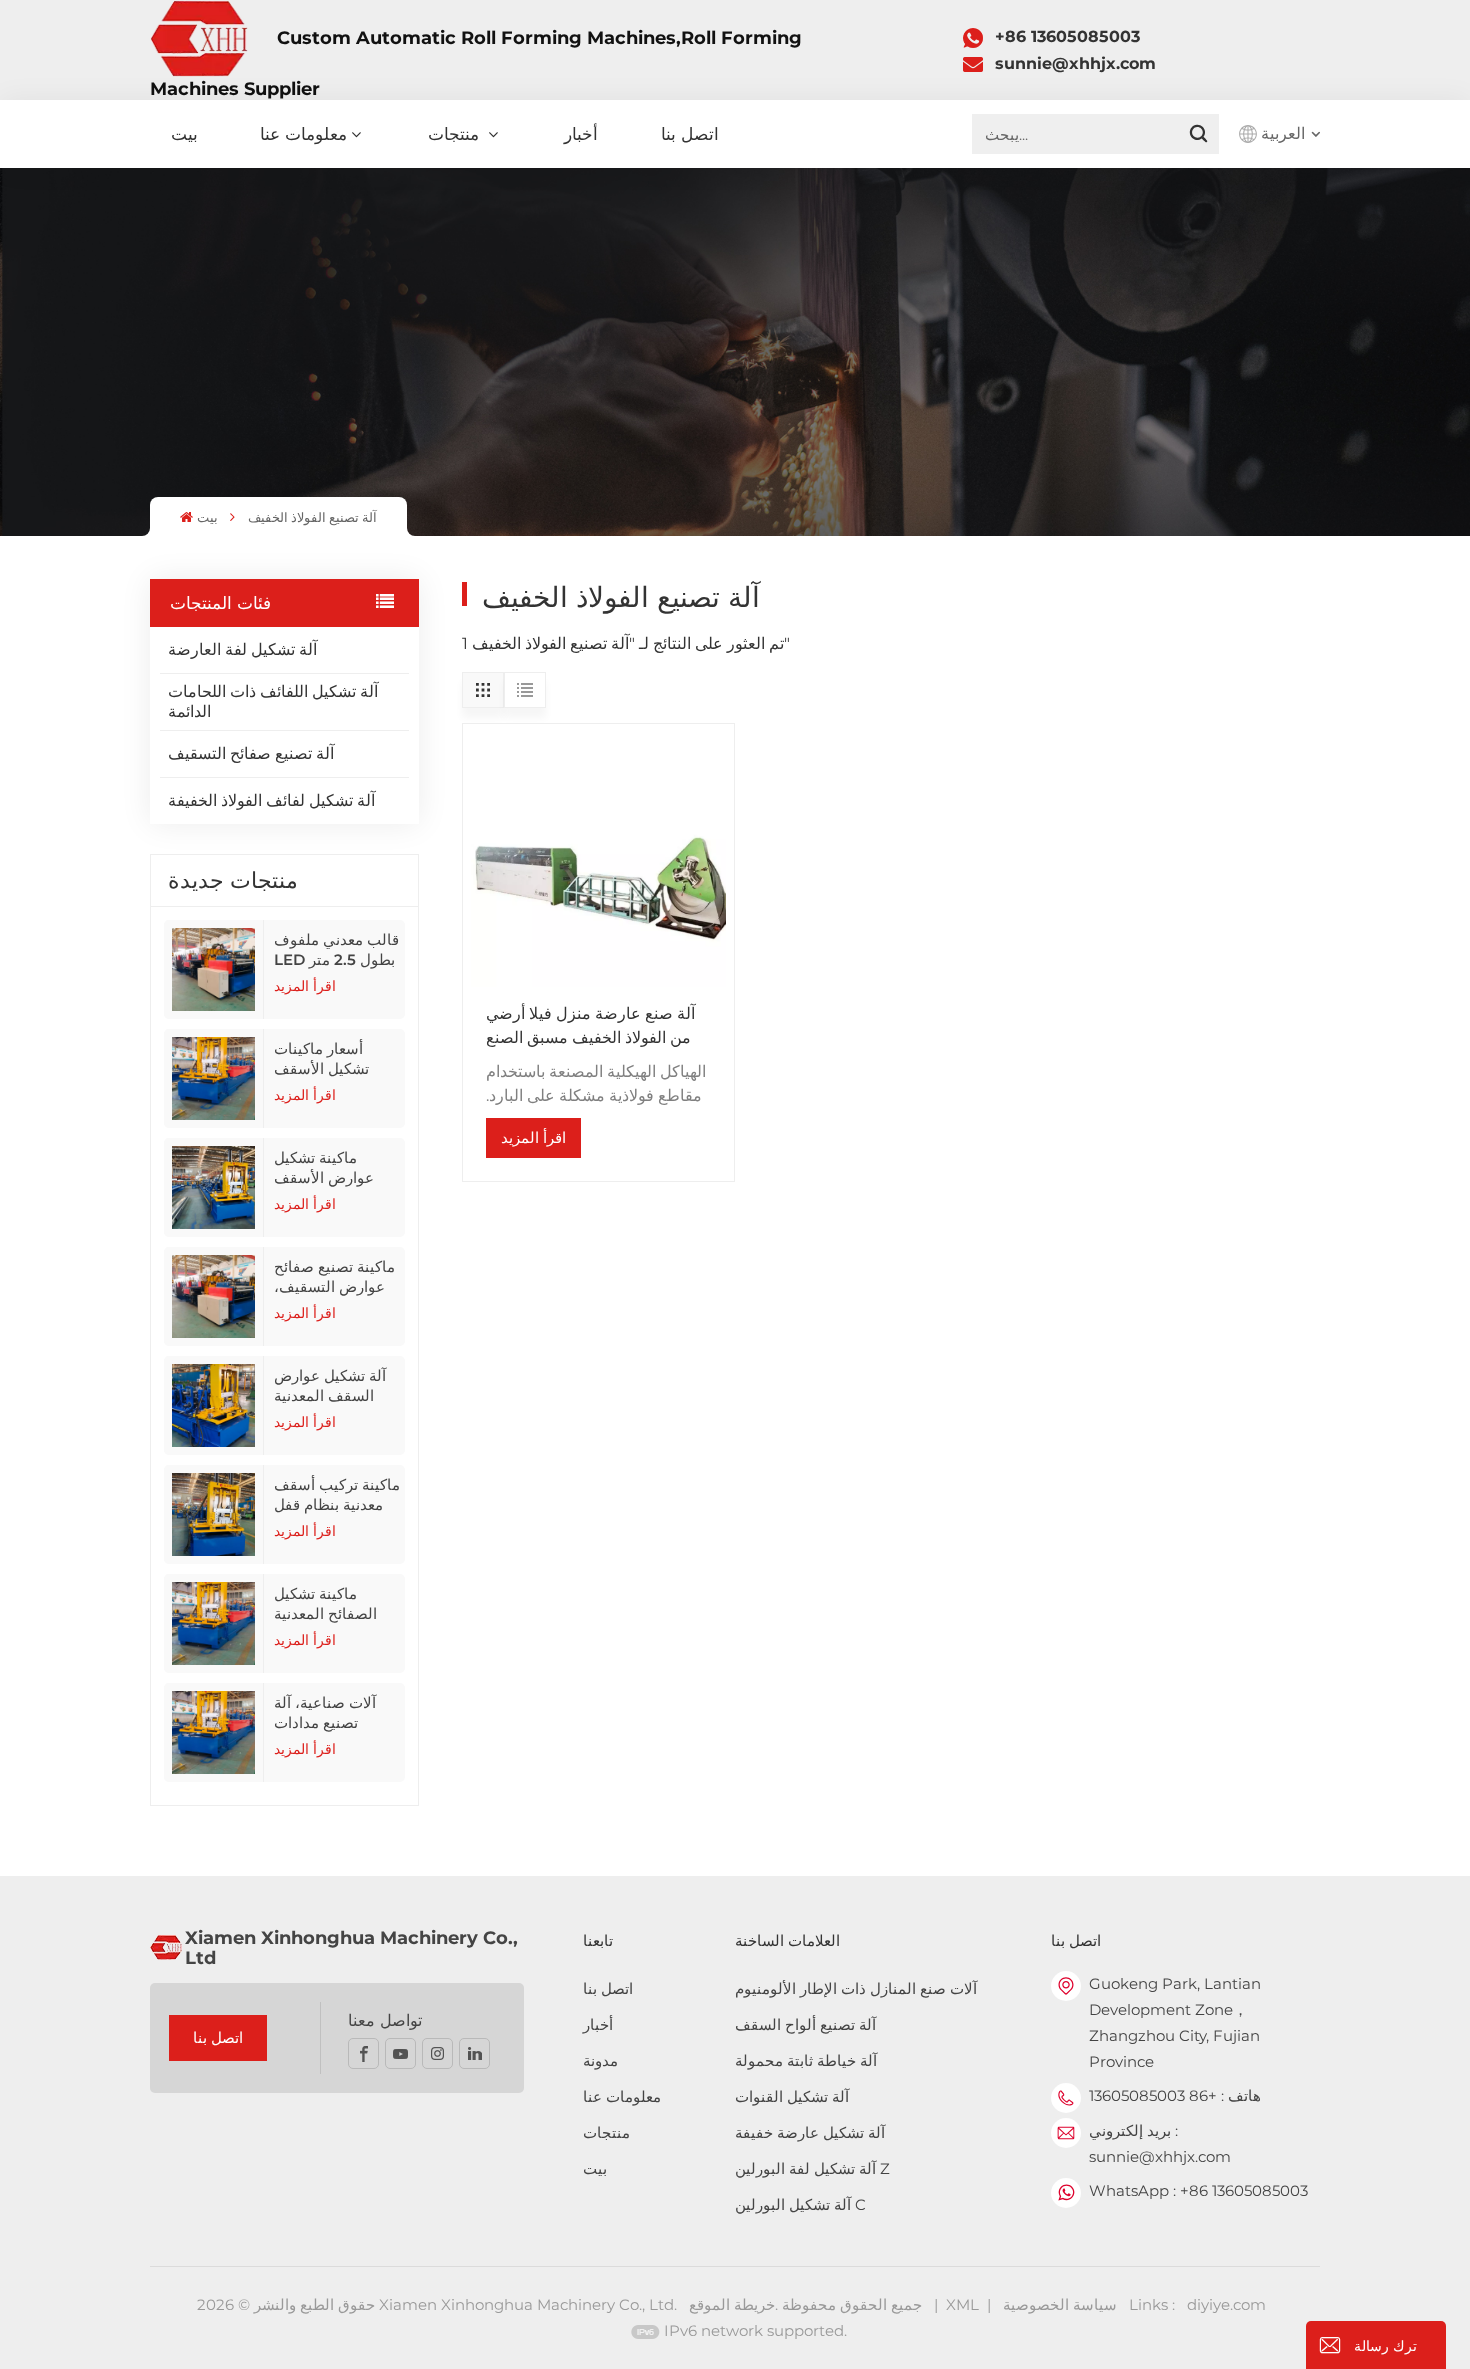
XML (962, 2304)
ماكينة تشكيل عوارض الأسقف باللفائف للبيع (324, 1168)
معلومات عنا (303, 134)
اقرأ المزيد (305, 986)
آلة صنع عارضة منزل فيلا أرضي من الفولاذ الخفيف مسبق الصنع (590, 1025)
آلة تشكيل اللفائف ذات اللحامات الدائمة (273, 701)
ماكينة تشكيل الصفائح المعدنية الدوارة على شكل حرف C (329, 1604)
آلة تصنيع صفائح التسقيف (251, 753)
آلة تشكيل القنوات (792, 2096)
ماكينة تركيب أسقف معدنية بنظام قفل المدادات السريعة (337, 1495)
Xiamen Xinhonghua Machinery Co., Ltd (351, 1948)
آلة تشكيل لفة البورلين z (812, 2168)
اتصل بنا (690, 134)
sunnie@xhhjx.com (1075, 63)
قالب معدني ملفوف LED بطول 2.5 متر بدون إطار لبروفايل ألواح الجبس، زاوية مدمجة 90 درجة (336, 950)
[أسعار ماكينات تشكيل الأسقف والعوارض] (214, 1078)
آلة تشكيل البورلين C (800, 2204)
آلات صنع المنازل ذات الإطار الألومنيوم (856, 1988)
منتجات (456, 134)
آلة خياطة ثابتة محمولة (806, 2060)
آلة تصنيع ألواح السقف (805, 2024)
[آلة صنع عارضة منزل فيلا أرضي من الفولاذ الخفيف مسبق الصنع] (598, 859)
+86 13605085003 (1067, 36)
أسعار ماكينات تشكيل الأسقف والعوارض (321, 1059)
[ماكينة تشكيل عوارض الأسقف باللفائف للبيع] (214, 1187)
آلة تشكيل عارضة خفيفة (810, 2132)
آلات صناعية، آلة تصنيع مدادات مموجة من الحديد (328, 1713)
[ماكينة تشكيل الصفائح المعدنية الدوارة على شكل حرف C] (214, 1623)
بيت (184, 134)
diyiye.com (1226, 2304)
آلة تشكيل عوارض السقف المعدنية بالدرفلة (330, 1386)
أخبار (581, 134)
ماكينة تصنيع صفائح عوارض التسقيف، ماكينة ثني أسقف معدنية (334, 1277)
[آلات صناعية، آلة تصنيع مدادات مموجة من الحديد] (214, 1732)
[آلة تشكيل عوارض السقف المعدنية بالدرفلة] (214, 1405)
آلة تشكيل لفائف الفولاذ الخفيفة (271, 800)
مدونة (600, 2060)
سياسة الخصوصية (1060, 2304)
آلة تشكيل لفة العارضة (242, 649)
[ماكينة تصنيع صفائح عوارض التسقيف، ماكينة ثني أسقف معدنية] (214, 1296)
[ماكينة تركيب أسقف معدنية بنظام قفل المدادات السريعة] (214, 1514)
